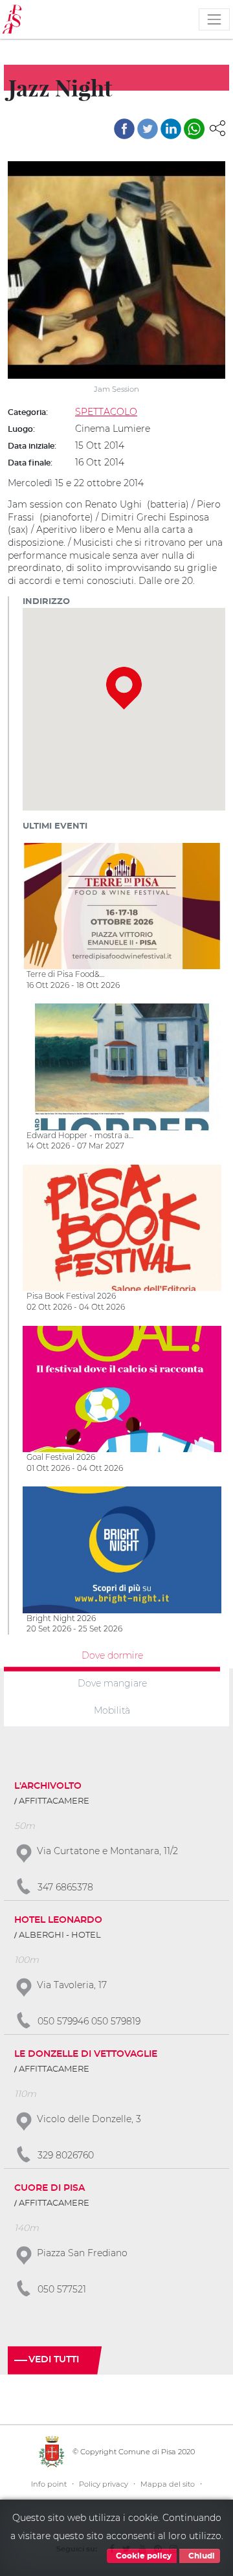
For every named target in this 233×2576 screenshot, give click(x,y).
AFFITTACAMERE (54, 1801)
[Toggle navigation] (214, 19)
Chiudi (201, 2556)
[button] (217, 128)
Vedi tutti (54, 2360)
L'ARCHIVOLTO (48, 1786)
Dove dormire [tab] (112, 1655)
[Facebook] (124, 129)
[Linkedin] (171, 129)
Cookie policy (143, 2556)
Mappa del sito (168, 2484)
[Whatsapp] (194, 129)
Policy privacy (104, 2484)
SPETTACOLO (106, 412)
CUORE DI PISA (50, 2188)
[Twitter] (148, 129)
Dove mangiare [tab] (112, 1683)
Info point (49, 2484)
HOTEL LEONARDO (58, 1920)
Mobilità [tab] (112, 1710)
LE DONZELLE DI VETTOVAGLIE (86, 2054)
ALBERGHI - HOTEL (60, 1935)
